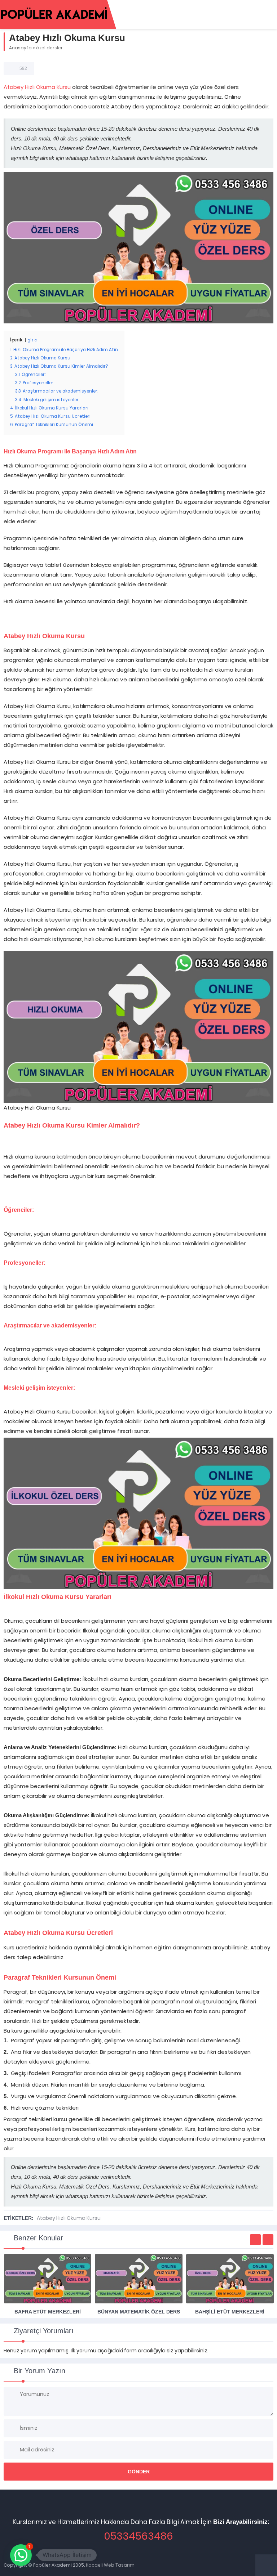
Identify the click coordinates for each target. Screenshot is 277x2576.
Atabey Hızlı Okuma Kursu (37, 87)
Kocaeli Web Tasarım (110, 2565)
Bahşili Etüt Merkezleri (230, 2312)
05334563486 (138, 2536)
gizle (32, 340)
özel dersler (49, 48)
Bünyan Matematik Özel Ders (139, 2312)
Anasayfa (20, 48)
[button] (21, 2555)
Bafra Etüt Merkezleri (48, 2312)
